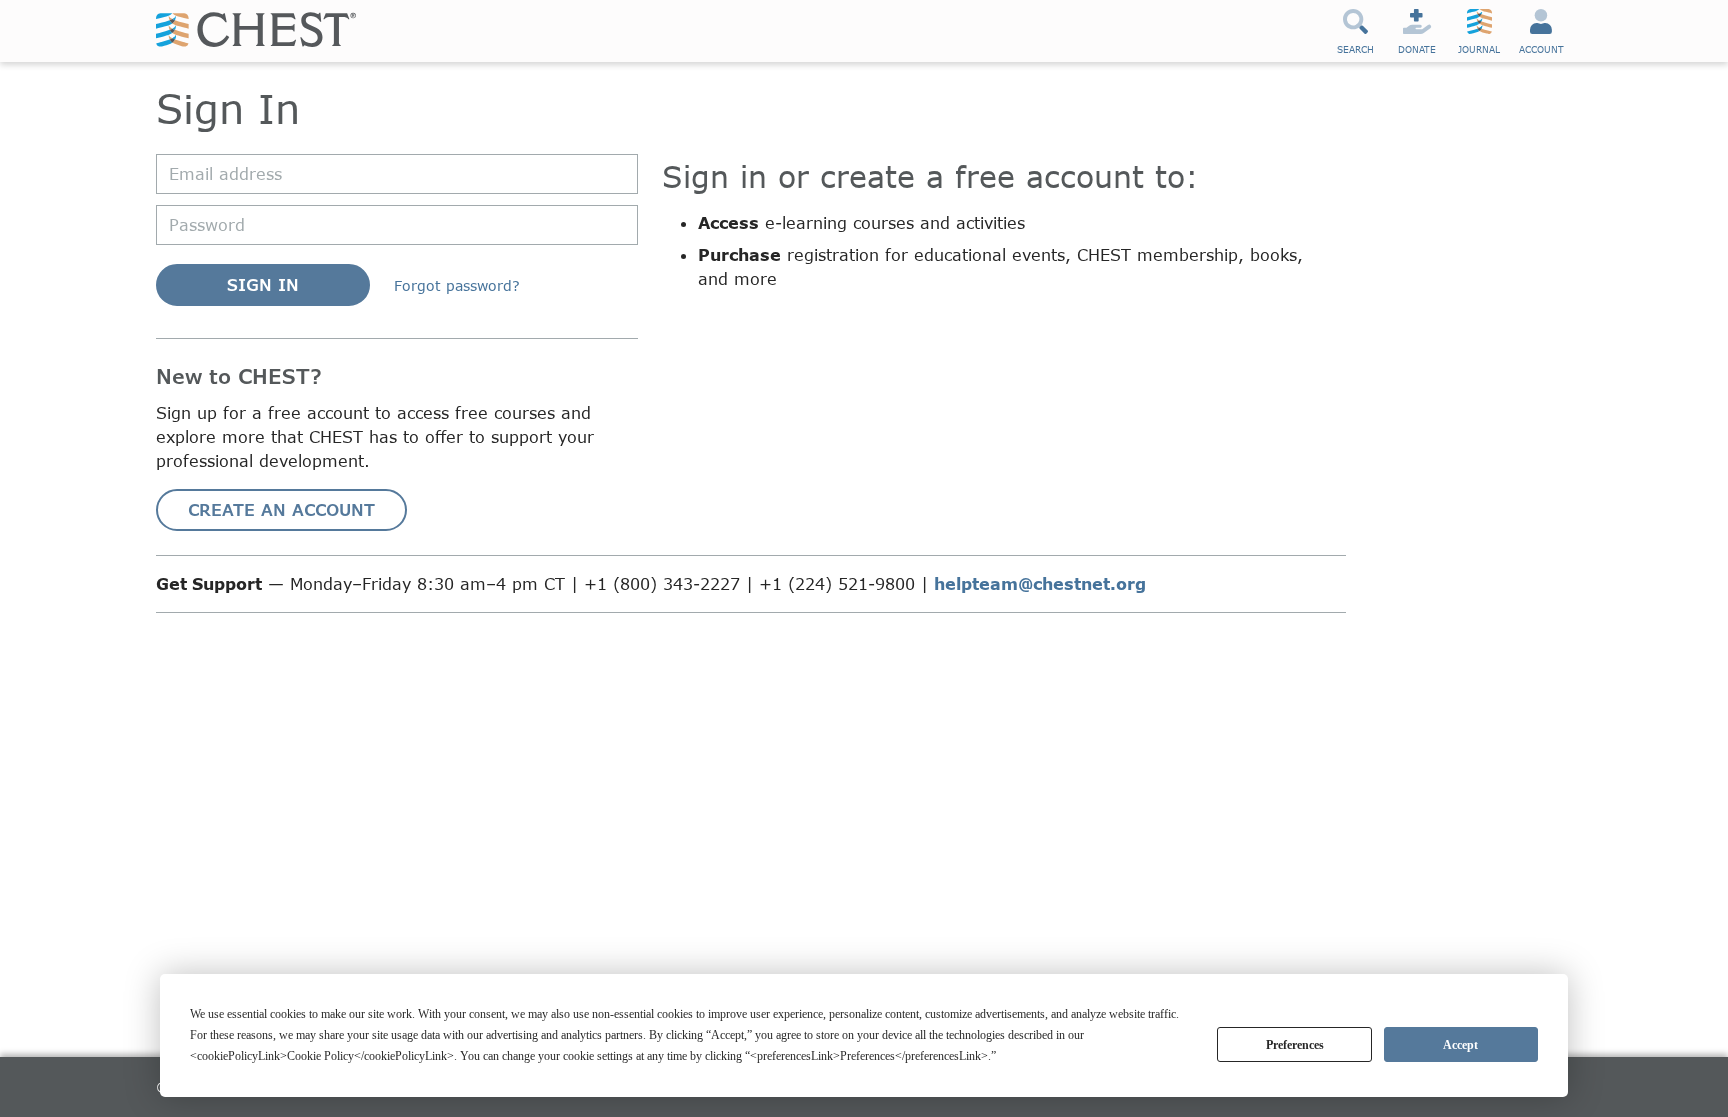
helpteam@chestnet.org (1040, 583)
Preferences (1295, 1045)
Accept (1460, 1045)
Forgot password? (457, 285)
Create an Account (281, 509)
